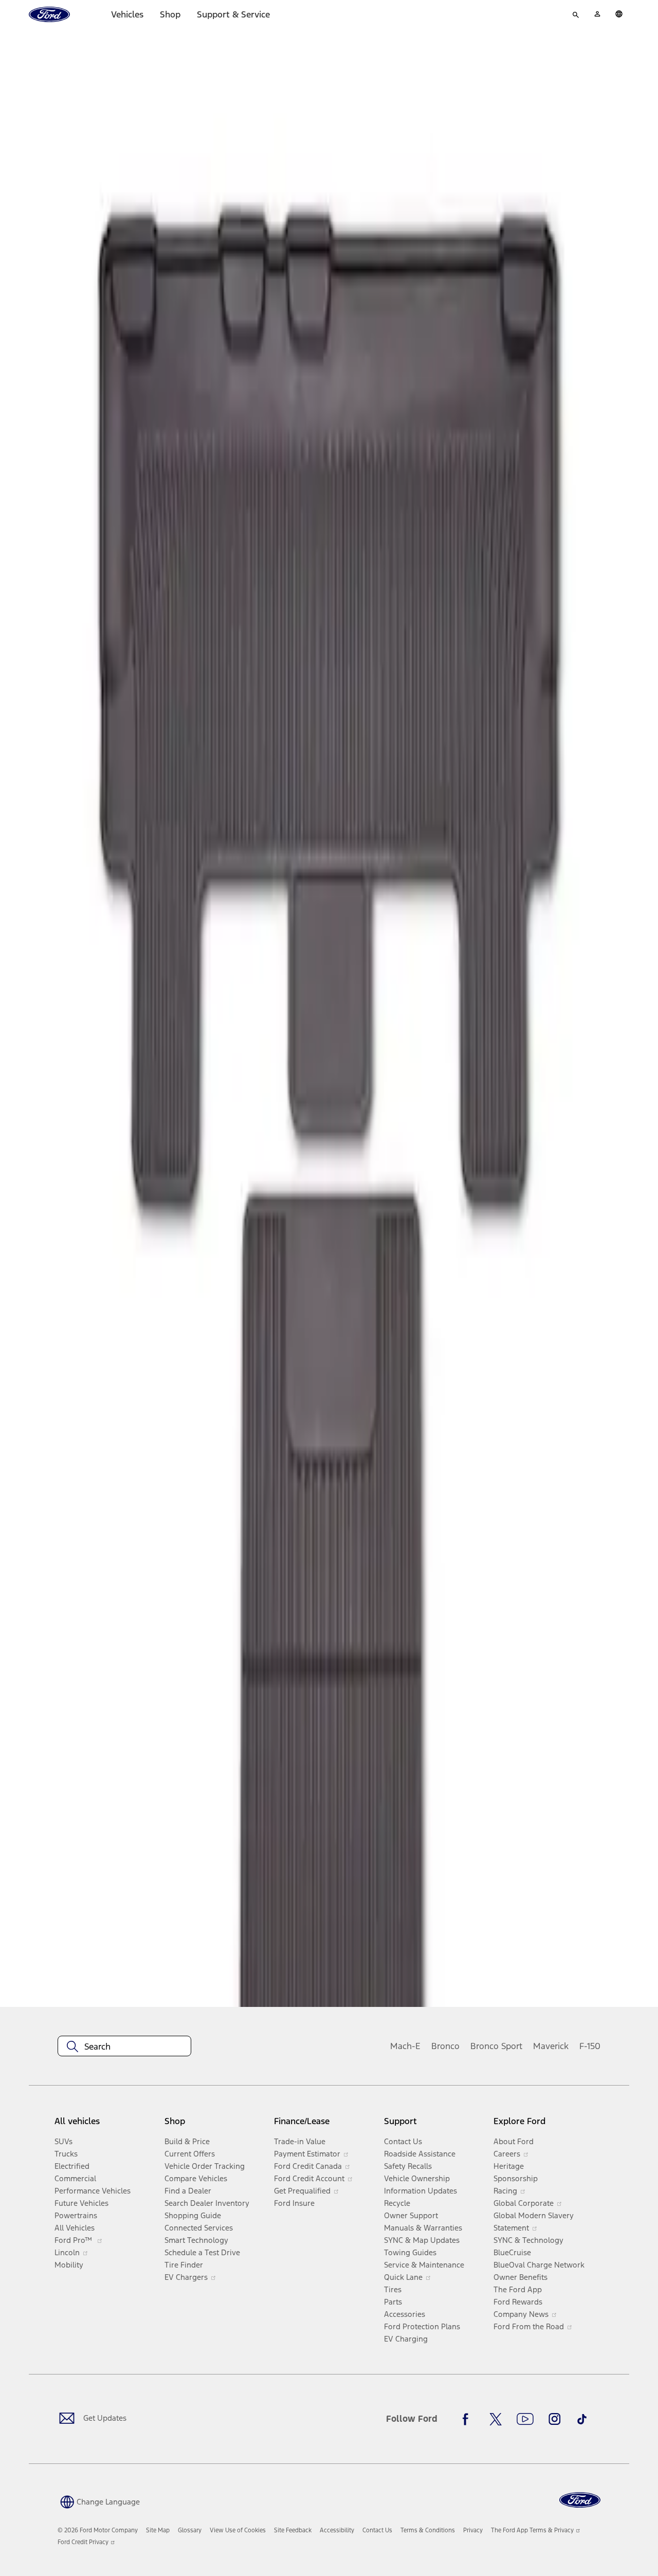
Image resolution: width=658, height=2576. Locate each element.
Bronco (445, 2046)
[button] (99, 2501)
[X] (496, 2419)
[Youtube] (525, 2419)
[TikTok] (582, 2419)
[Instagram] (555, 2419)
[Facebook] (468, 2419)
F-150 (590, 2046)
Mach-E (405, 2046)
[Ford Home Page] (580, 2500)
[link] (158, 2530)
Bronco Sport (496, 2046)
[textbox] (124, 2047)
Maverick (551, 2046)
